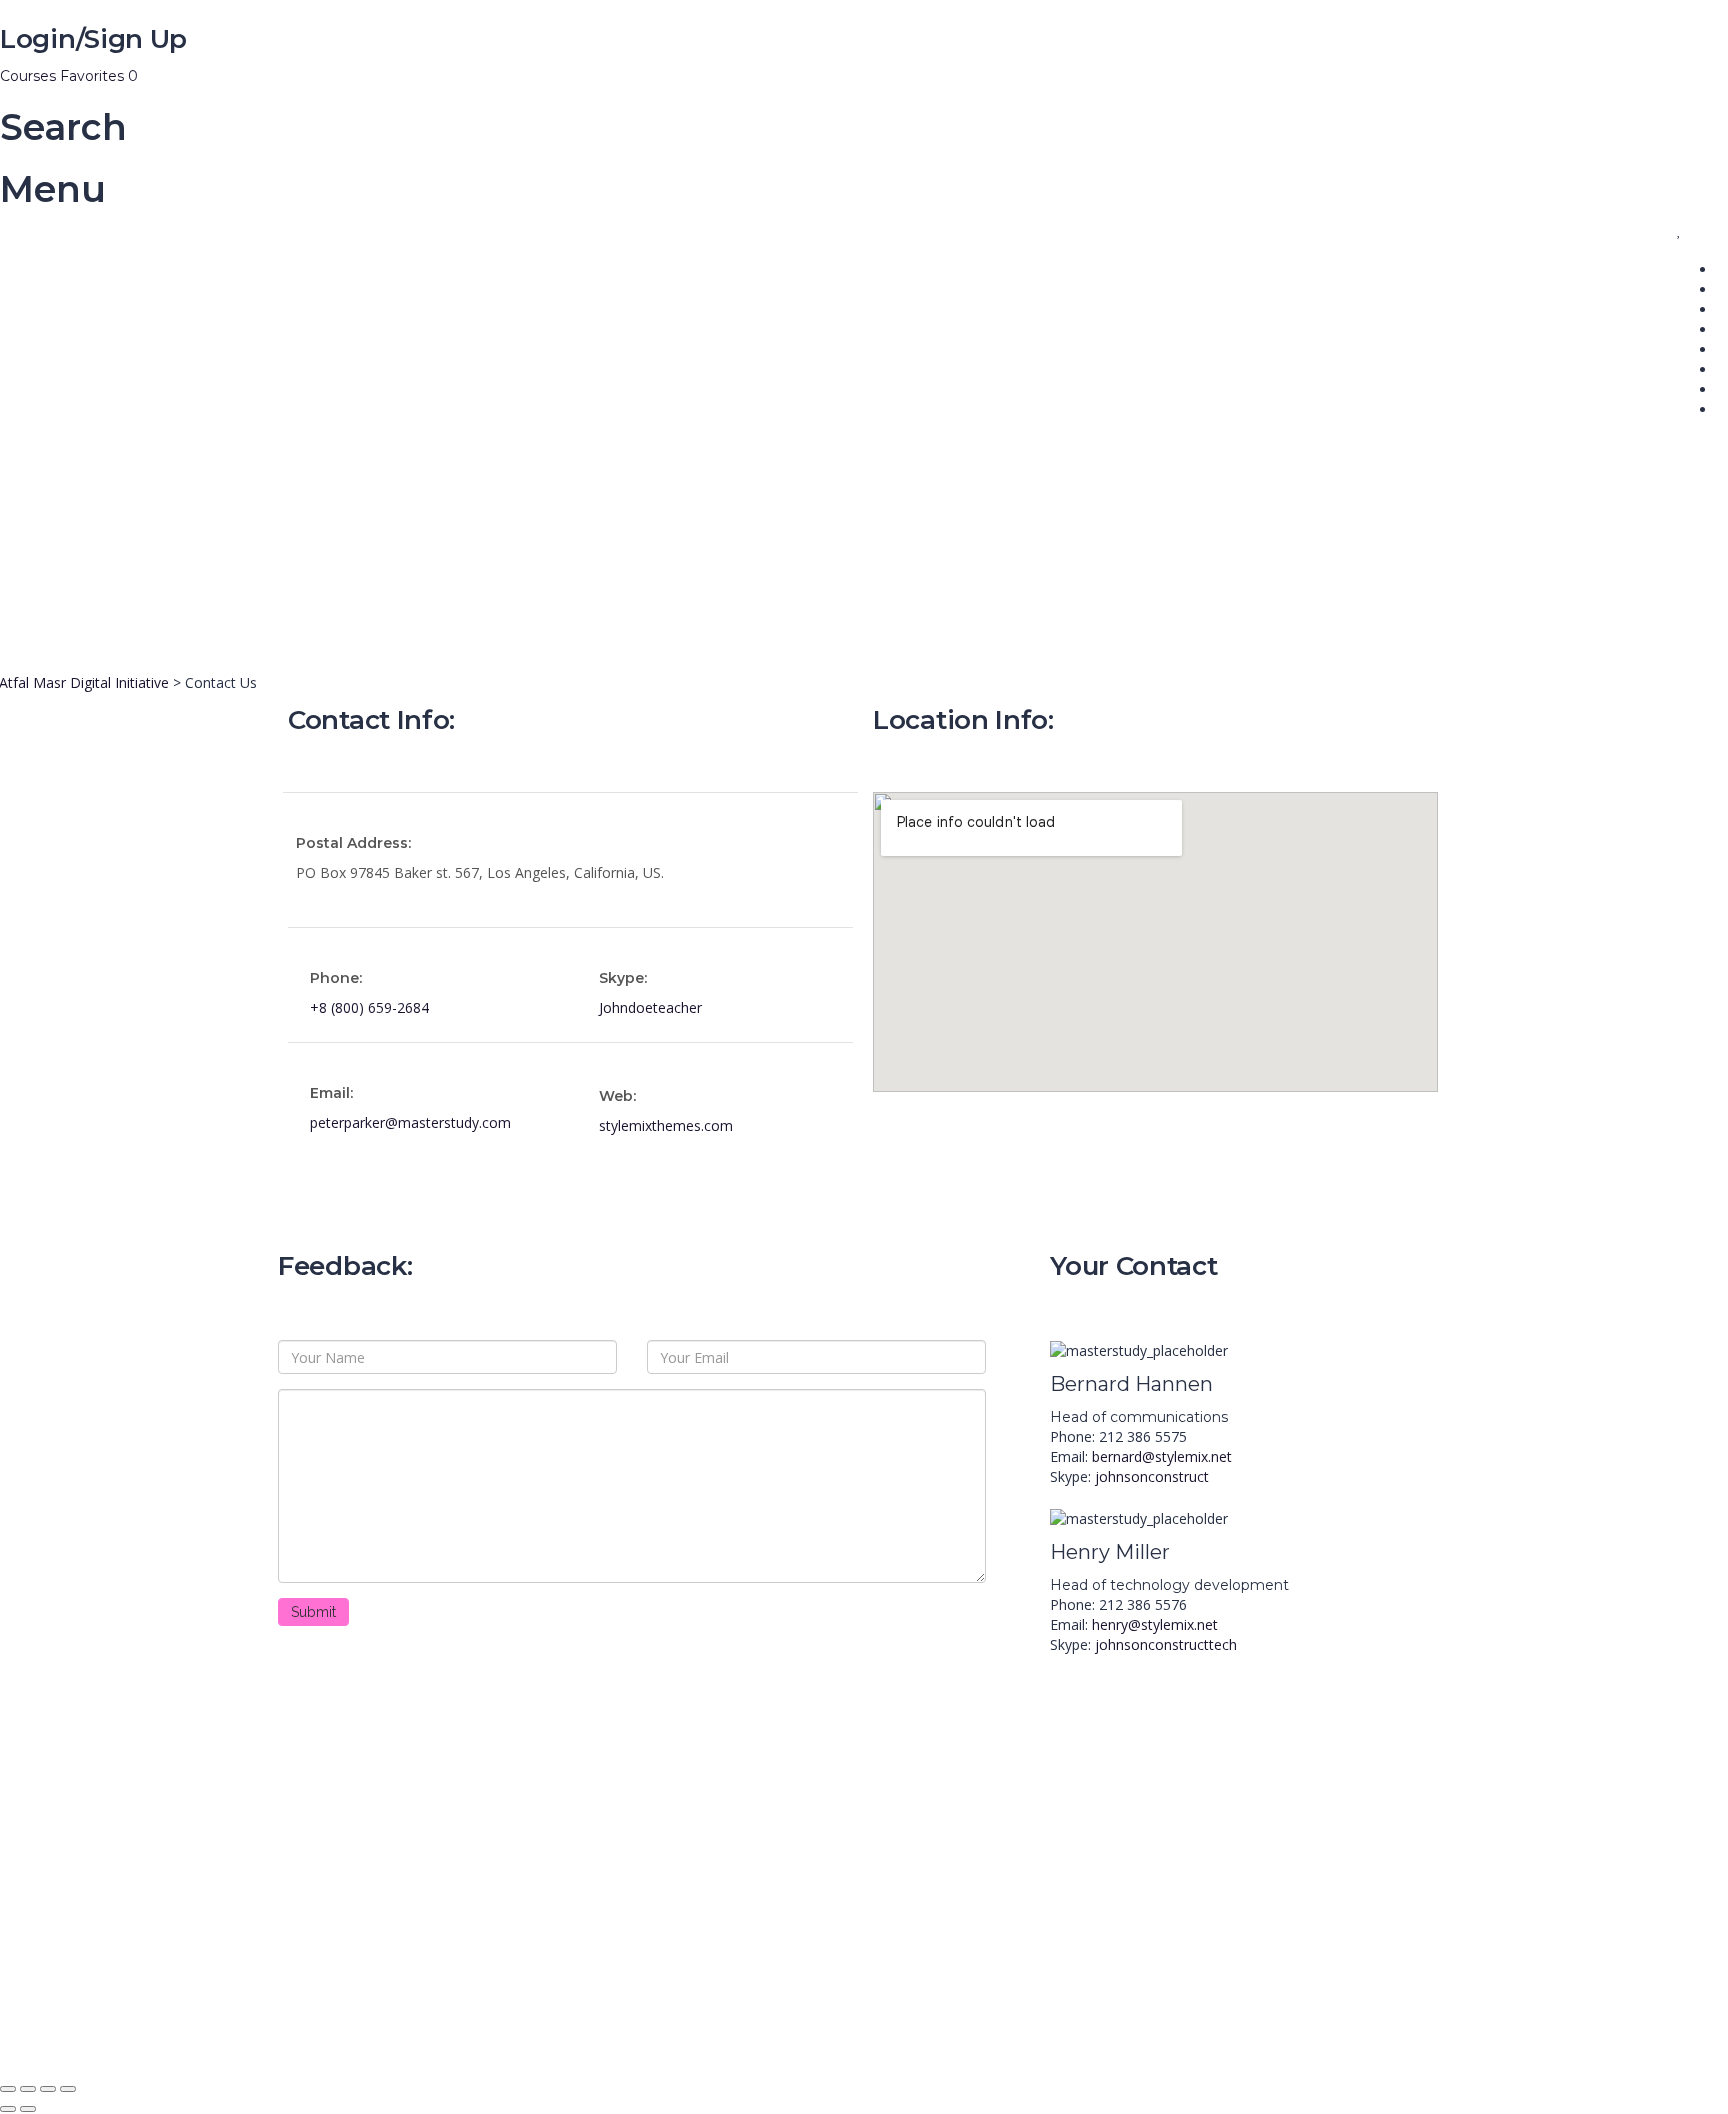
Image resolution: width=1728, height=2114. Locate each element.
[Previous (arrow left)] (8, 2109)
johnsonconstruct (1152, 1476)
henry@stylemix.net (1155, 1624)
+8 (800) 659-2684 (369, 1007)
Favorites (99, 76)
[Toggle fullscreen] (48, 2089)
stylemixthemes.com (666, 1125)
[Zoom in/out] (68, 2089)
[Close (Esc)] (8, 2089)
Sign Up (112, 2043)
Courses (30, 76)
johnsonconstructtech (1166, 1644)
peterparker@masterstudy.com (410, 1122)
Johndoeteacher (650, 1007)
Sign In (160, 2043)
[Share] (28, 2089)
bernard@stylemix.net (1162, 1456)
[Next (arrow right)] (28, 2109)
